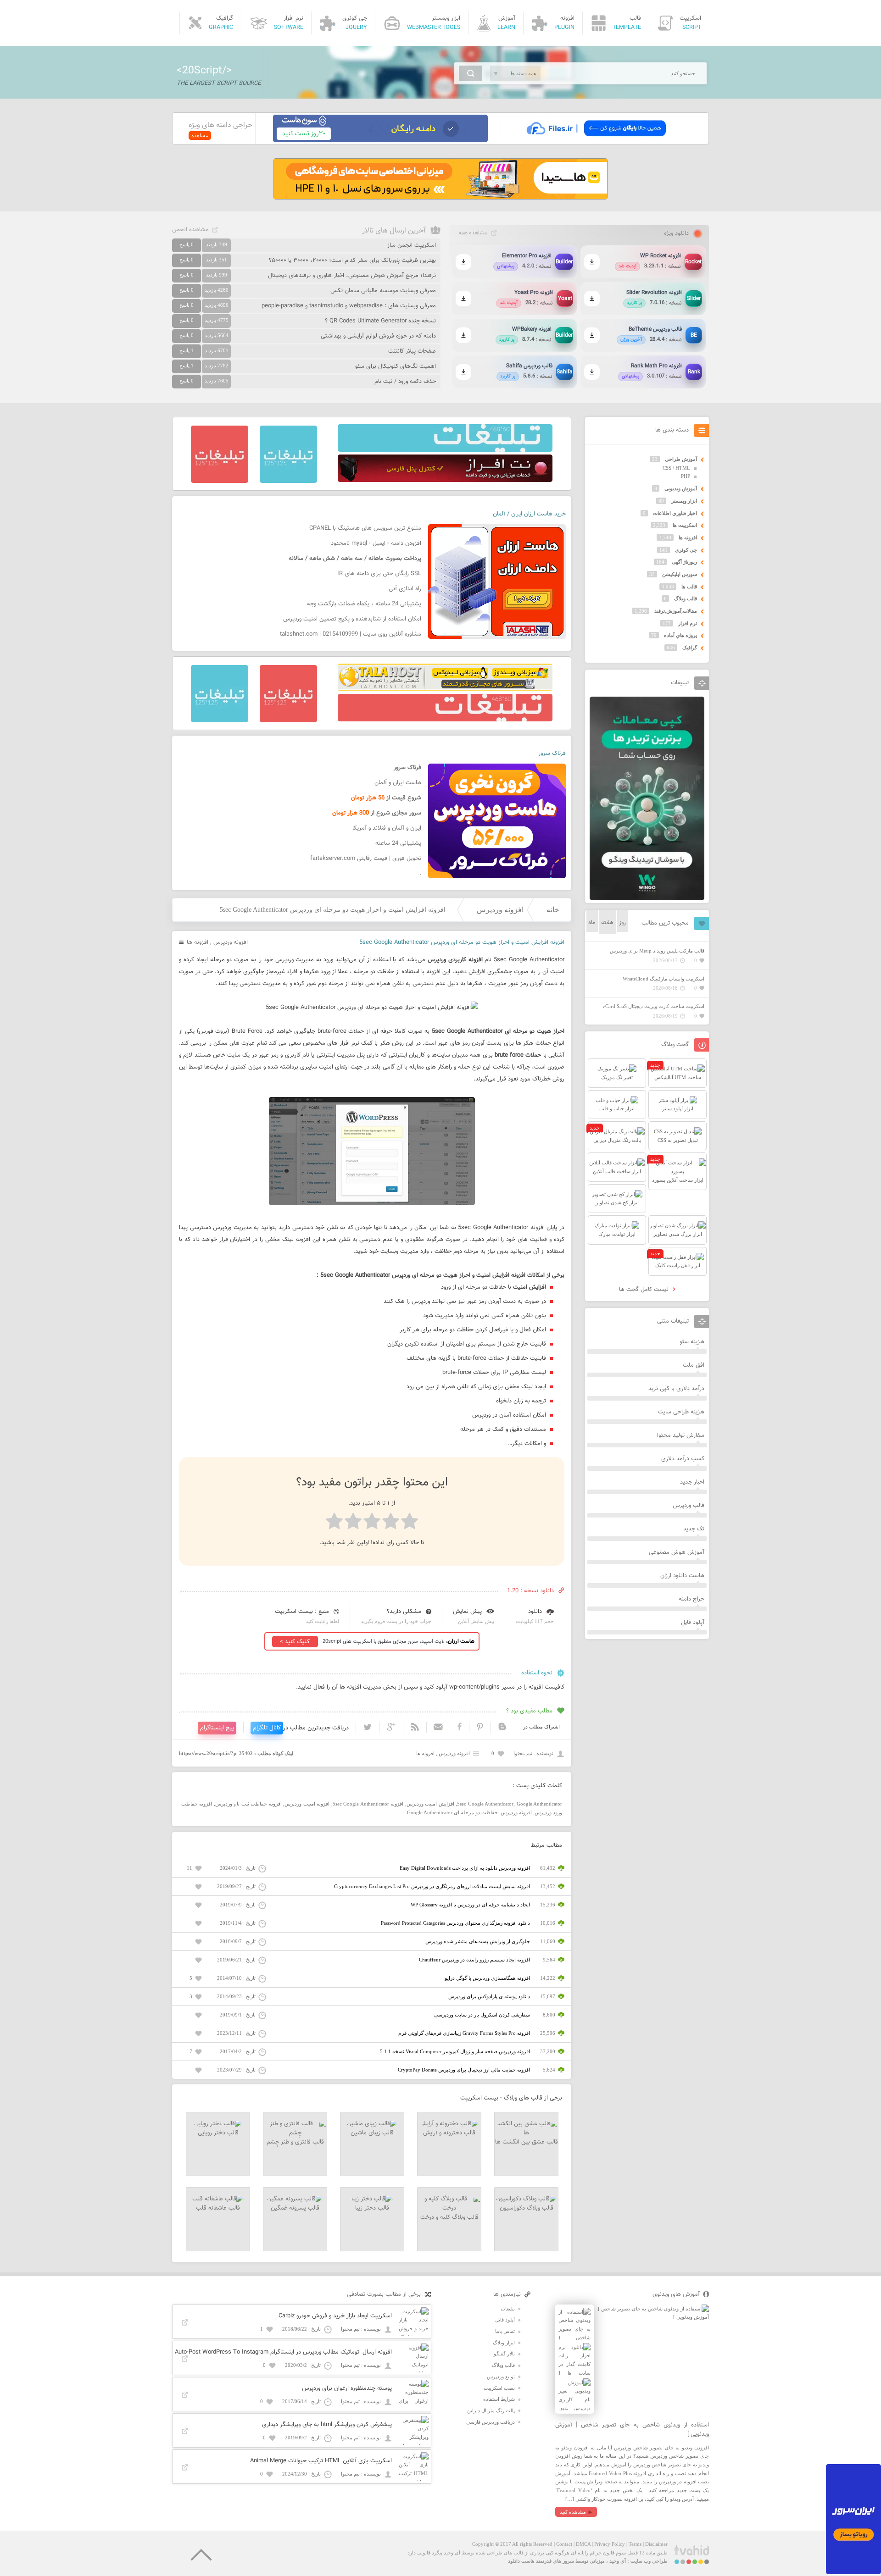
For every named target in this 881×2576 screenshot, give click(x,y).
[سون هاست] (380, 140)
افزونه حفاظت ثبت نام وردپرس (248, 1804)
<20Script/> (204, 71)
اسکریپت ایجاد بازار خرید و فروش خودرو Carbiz (335, 2316)
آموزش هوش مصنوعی (677, 1552)
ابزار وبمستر (684, 501)
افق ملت (694, 1365)
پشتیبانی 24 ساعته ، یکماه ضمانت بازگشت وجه (364, 604)
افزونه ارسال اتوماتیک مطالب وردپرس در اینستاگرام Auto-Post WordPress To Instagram (283, 2352)
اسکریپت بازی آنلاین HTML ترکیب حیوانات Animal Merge (321, 2461)
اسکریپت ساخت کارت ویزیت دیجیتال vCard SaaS (653, 1006)
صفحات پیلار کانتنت (412, 351)
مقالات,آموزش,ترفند (676, 611)
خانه (553, 910)
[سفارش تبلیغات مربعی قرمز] (220, 481)
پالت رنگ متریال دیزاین (491, 2410)
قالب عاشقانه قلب (218, 2208)
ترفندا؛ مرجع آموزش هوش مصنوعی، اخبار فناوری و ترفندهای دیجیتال (352, 276)
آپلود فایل (693, 1623)
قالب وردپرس (689, 1506)
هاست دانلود (521, 2561)
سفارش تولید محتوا (681, 1435)
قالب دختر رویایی (218, 2133)
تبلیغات (508, 2309)
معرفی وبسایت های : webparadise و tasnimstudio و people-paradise (349, 306)
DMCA (583, 2544)
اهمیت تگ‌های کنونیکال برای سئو (396, 366)
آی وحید (618, 2561)
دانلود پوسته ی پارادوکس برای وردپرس (489, 1996)
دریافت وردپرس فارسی (491, 2422)
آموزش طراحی (681, 459)
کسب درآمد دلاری (683, 1459)
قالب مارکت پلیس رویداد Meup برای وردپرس (657, 951)
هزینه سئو (692, 1342)
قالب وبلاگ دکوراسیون (527, 2208)
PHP (686, 476)
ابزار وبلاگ (504, 2343)
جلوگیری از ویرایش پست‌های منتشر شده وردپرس (478, 1941)
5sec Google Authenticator (485, 1804)
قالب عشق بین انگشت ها (527, 2142)
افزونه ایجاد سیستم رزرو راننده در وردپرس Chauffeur (474, 1960)
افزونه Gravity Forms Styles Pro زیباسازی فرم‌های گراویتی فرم (464, 2033)
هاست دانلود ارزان (682, 1576)
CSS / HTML (676, 468)
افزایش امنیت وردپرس (430, 1804)
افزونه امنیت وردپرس (307, 1804)
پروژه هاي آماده (680, 635)
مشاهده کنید (573, 2512)
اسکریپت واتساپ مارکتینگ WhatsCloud (664, 979)
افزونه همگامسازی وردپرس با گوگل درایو (487, 1978)
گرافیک (690, 648)
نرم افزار (688, 623)
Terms (635, 2544)
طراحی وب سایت (649, 2561)
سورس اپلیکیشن (680, 574)
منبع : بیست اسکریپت (302, 1612)
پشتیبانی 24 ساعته (398, 843)
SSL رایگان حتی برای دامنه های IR (379, 574)
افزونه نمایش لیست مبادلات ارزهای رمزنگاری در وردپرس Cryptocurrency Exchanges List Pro (432, 1886)
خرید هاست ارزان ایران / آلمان (529, 514)
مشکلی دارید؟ (404, 1612)
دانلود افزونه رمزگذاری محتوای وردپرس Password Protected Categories (455, 1923)
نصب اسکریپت (499, 2388)
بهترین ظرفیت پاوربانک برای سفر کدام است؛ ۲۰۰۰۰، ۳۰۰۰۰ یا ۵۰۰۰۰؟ (352, 260)
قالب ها (689, 587)
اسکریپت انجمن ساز (412, 245)
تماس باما (505, 2331)
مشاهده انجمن (190, 230)
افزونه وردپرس (500, 910)
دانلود (535, 1612)
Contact (564, 2544)
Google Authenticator (539, 1804)
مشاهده (200, 135)
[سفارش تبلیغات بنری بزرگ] (445, 450)
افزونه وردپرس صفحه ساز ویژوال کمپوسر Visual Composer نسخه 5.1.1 (455, 2051)
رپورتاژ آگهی (684, 562)
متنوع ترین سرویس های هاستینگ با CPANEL (365, 528)
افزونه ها (198, 942)
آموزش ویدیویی (681, 488)
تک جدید (694, 1529)
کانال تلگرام (267, 1728)
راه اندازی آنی (405, 589)
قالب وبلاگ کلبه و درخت (449, 2217)
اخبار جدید (692, 1482)
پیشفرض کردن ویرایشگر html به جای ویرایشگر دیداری (327, 2425)
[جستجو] (471, 73)
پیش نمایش (467, 1612)
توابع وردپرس (501, 2377)
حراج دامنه (691, 1599)
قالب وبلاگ (686, 598)
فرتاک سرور (552, 753)
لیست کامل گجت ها (645, 1290)
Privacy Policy (610, 2544)
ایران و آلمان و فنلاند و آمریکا (387, 828)
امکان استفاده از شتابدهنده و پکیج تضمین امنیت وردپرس (352, 619)
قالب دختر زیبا (372, 2208)
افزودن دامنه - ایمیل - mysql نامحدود (376, 543)
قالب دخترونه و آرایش (449, 2133)
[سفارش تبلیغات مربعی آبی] (288, 481)
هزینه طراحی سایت (681, 1412)
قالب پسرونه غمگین (295, 2208)
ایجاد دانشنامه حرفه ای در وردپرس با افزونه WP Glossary (470, 1905)
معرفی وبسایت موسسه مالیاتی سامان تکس (383, 291)
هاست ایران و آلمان (398, 783)
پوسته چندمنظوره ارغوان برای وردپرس (347, 2388)
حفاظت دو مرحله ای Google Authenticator (452, 1812)
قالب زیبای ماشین (372, 2133)
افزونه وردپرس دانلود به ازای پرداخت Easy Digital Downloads (465, 1868)
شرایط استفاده (499, 2399)
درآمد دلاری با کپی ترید (676, 1389)
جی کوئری (686, 550)
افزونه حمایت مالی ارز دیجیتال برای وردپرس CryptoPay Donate (464, 2070)
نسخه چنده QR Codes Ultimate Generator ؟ (380, 321)
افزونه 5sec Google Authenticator (368, 1804)
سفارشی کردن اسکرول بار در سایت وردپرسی (482, 2015)
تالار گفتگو (504, 2354)
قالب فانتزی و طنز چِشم (295, 2142)
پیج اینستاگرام (217, 1728)
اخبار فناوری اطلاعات (675, 513)
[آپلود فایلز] (596, 140)
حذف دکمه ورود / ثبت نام (405, 382)
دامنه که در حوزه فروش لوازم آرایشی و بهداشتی (378, 336)
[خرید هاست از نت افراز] (445, 480)
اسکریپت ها (685, 525)
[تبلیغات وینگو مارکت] (647, 898)
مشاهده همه (473, 233)
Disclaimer (656, 2544)
